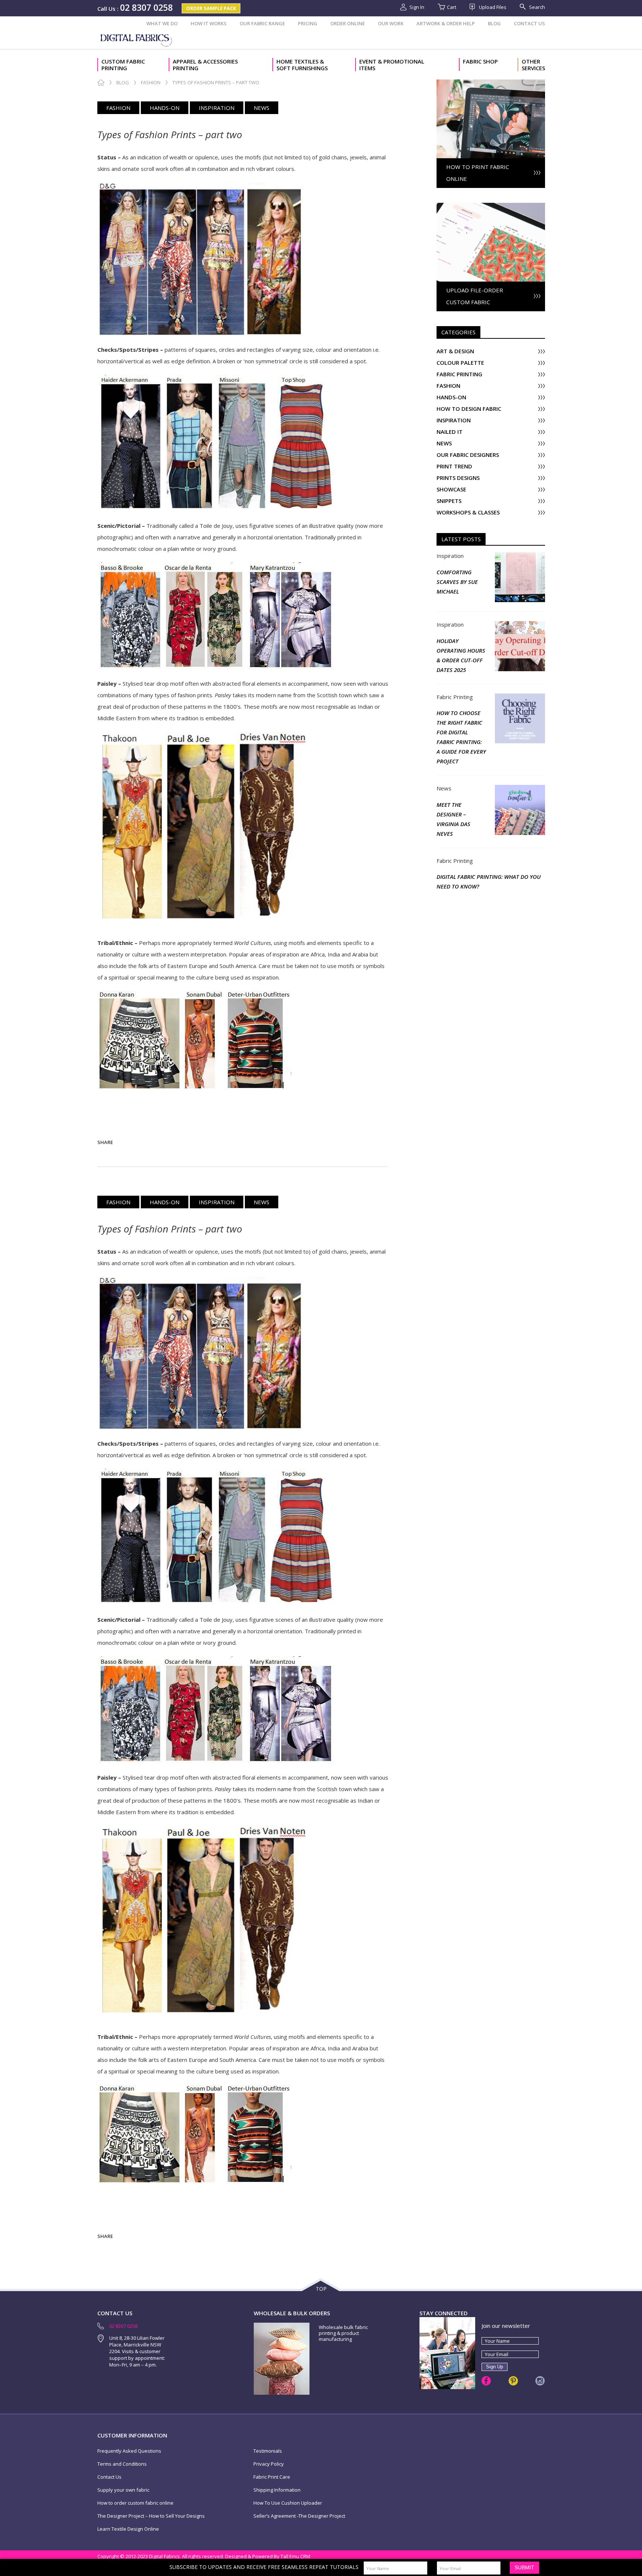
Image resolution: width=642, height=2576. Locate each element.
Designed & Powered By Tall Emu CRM (268, 2556)
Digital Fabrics (137, 40)
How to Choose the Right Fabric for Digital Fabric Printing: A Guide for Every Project (461, 737)
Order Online (348, 23)
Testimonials (268, 2451)
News (262, 108)
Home (101, 83)
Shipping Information (277, 2490)
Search (537, 7)
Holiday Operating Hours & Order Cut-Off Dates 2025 (461, 655)
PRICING (308, 23)
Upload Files (493, 7)
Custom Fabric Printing (123, 65)
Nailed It (450, 432)
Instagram (540, 2381)
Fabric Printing (459, 374)
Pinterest (513, 2381)
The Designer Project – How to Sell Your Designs (151, 2516)
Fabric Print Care (272, 2477)
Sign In (417, 7)
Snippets (449, 501)
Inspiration (217, 108)
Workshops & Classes (468, 512)
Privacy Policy (269, 2464)
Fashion (151, 83)
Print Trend (454, 466)
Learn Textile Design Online (128, 2529)
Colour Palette (460, 363)
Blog (494, 23)
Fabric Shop (480, 61)
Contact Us (529, 23)
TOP (321, 2289)
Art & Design (455, 351)
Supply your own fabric (123, 2490)
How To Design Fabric (469, 409)
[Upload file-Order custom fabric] (491, 207)
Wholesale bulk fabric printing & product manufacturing (343, 2333)
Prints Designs (458, 478)
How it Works (209, 23)
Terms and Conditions (122, 2464)
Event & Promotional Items (392, 65)
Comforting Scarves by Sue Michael (457, 582)
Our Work (391, 23)
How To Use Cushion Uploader (288, 2503)
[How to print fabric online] (491, 83)
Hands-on (165, 108)
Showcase (451, 489)
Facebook (486, 2381)
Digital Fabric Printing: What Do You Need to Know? (489, 881)
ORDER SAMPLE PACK (211, 8)
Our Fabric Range (262, 23)
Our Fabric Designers (468, 455)
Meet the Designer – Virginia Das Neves (453, 819)
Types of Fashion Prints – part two (170, 134)
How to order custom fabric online (135, 2503)
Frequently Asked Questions (129, 2451)
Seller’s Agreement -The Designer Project (299, 2516)
